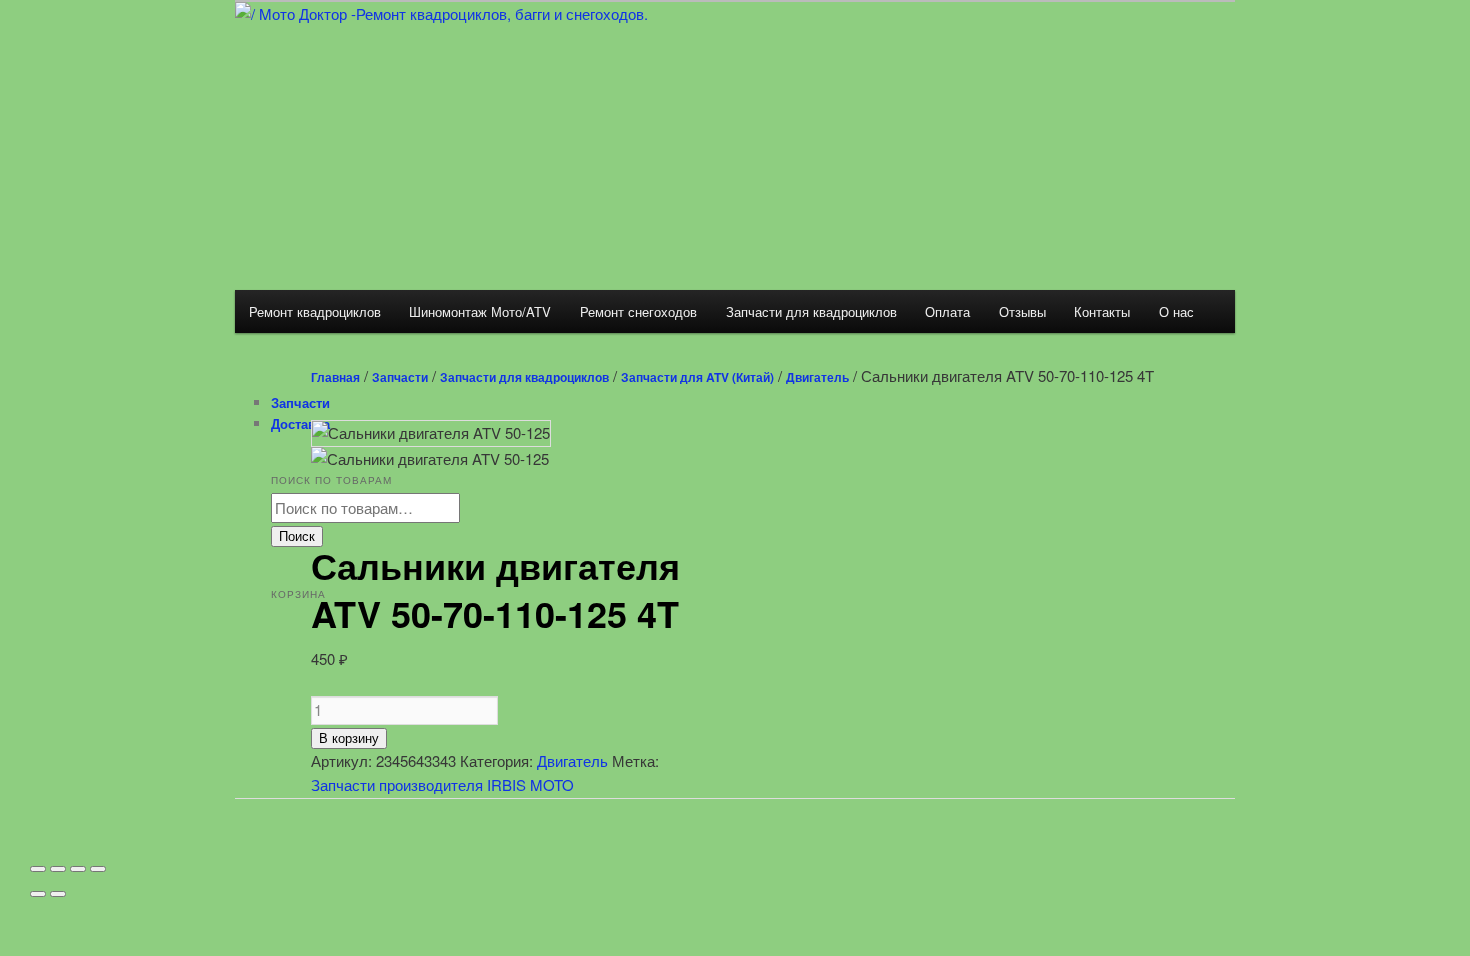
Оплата (947, 311)
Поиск (297, 536)
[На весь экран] (78, 869)
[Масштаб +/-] (98, 869)
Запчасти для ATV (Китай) (697, 377)
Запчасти (400, 377)
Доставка (300, 423)
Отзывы (1022, 311)
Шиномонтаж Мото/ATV (480, 311)
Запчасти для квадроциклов (811, 311)
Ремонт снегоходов (638, 311)
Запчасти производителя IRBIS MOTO (442, 784)
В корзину (349, 738)
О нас (1176, 311)
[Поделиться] (58, 869)
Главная (335, 377)
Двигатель (817, 377)
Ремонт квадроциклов (315, 311)
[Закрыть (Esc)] (38, 869)
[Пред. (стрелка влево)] (38, 894)
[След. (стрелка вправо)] (58, 894)
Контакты (1102, 311)
